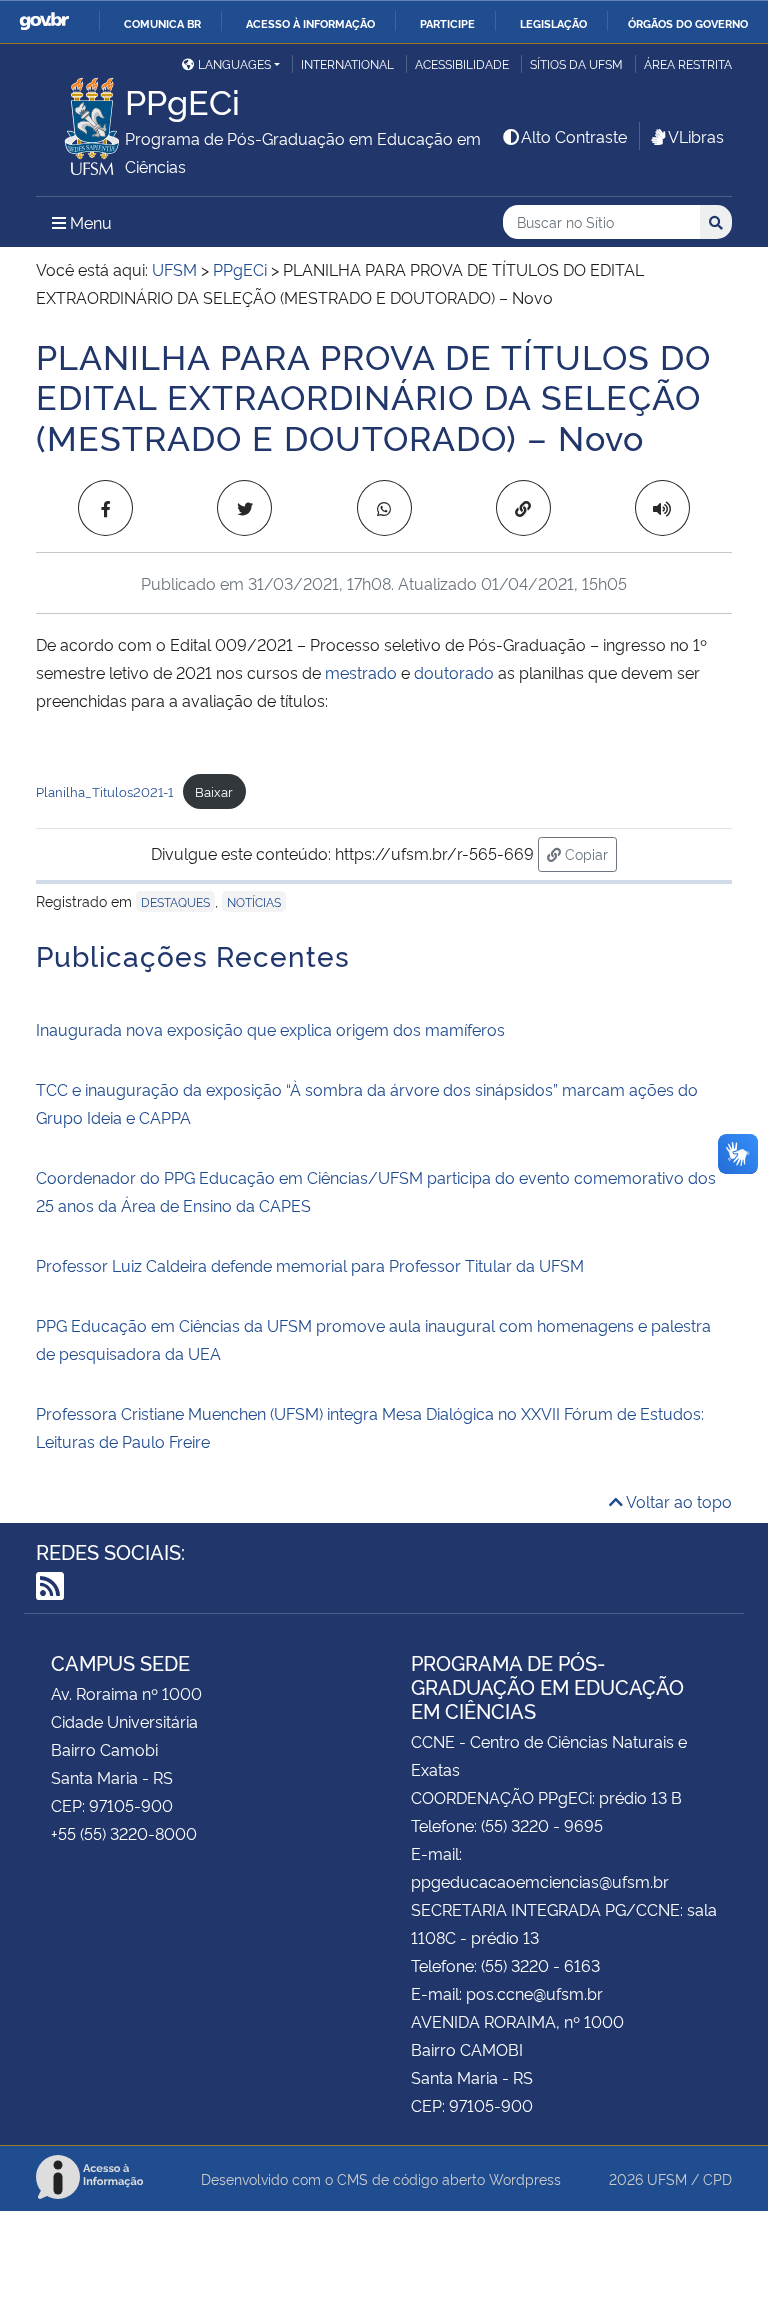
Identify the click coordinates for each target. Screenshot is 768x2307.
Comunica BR (162, 23)
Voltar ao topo (677, 1501)
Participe (447, 23)
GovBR (44, 21)
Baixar (214, 791)
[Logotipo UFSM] (80, 121)
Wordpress (525, 2178)
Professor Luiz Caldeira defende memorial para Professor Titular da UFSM (310, 1265)
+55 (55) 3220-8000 (124, 1833)
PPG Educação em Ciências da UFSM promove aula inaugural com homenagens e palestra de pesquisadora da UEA (373, 1339)
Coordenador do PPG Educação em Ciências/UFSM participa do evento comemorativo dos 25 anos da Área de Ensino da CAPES (376, 1191)
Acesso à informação (310, 23)
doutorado (454, 672)
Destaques (175, 901)
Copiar (589, 853)
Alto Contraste (574, 136)
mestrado (361, 672)
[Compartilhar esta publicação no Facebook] (105, 508)
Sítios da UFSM (576, 63)
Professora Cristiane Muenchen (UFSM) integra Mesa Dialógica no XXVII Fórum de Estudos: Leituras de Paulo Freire (370, 1427)
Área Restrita (688, 63)
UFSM (667, 2178)
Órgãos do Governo (688, 23)
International (347, 63)
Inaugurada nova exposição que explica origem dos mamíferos (270, 1029)
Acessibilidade (462, 63)
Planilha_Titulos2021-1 (104, 791)
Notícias (254, 901)
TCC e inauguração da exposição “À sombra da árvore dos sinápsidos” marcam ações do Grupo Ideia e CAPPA (367, 1103)
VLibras (696, 136)
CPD (717, 2178)
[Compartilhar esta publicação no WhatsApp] (384, 508)
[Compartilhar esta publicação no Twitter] (244, 508)
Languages (234, 63)
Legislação (553, 23)
